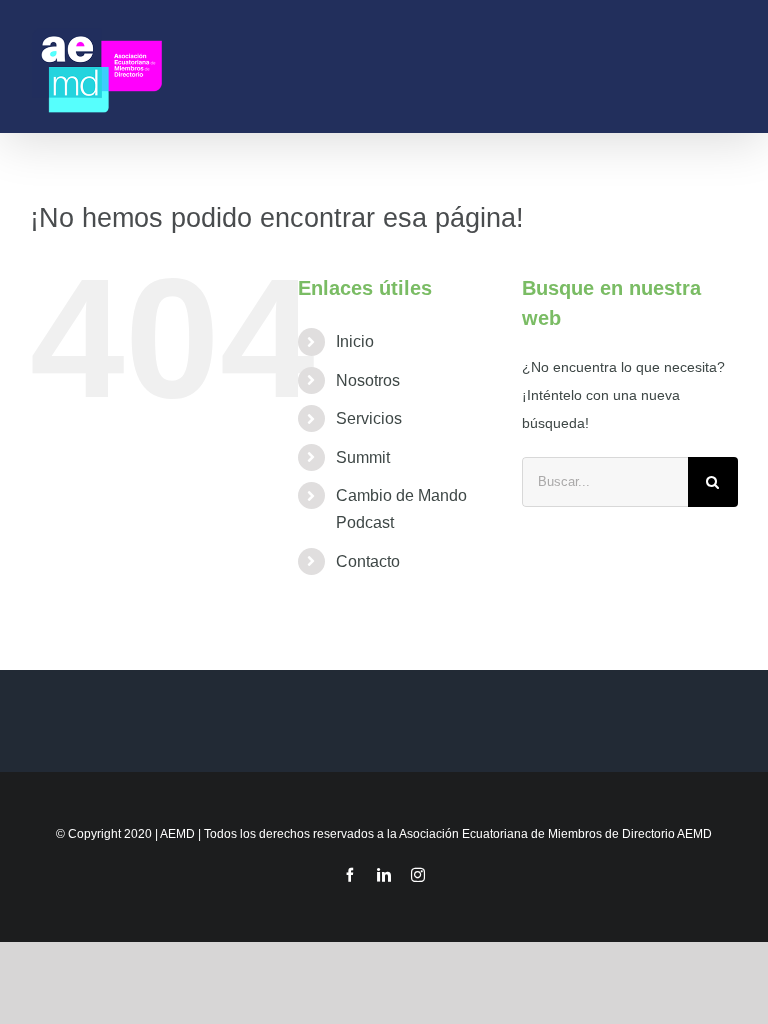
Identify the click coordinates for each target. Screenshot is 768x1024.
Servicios (369, 418)
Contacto (368, 561)
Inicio (355, 341)
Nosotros (368, 380)
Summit (363, 457)
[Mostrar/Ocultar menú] (729, 66)
